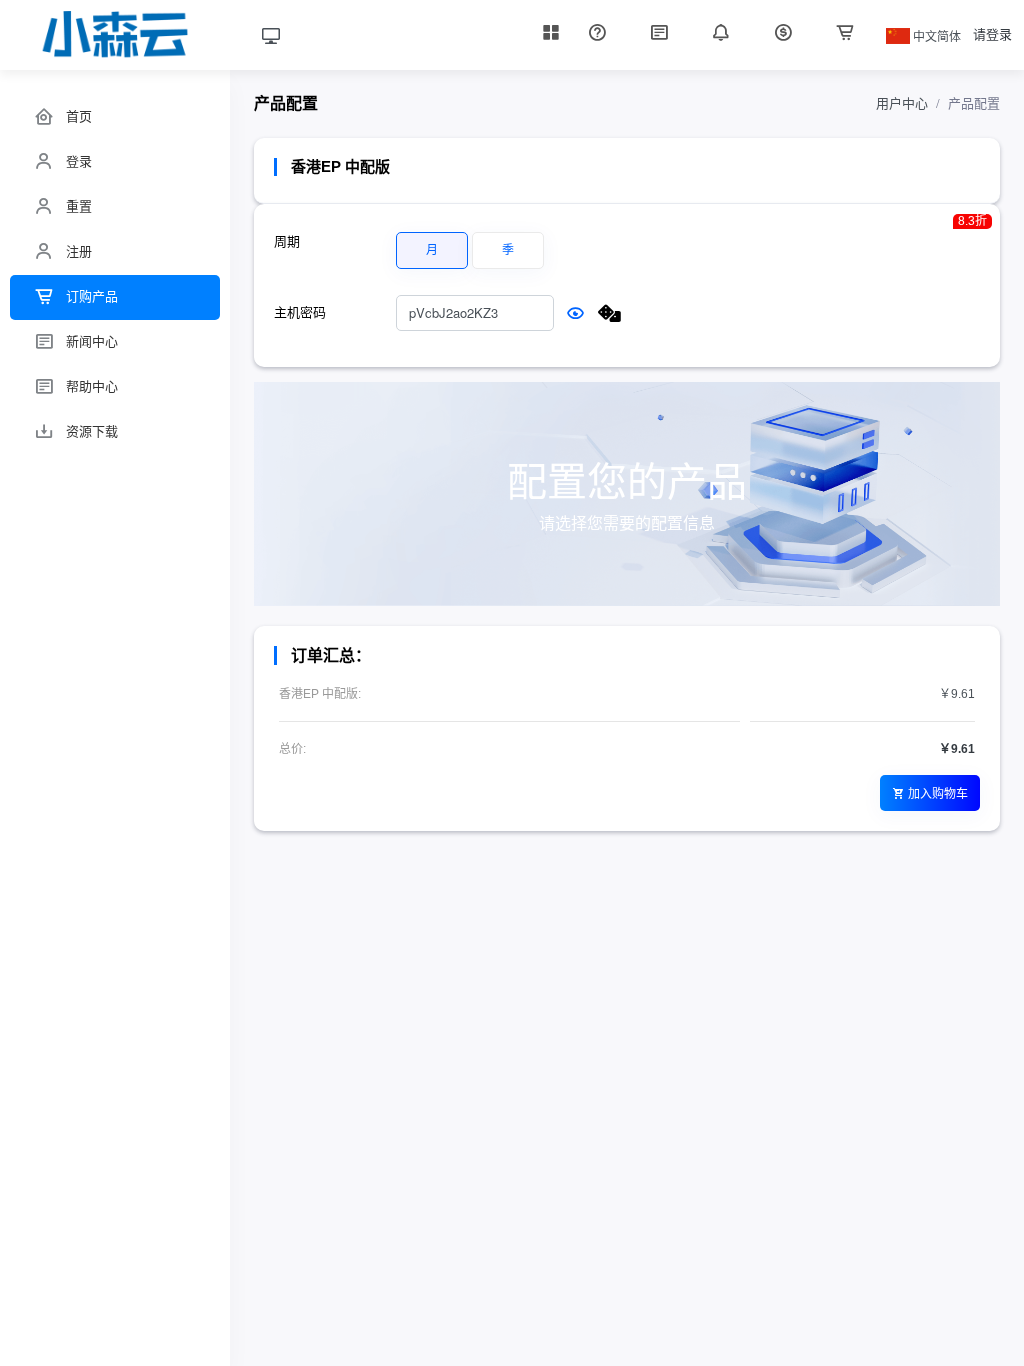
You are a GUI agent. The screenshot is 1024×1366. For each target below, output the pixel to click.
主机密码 (300, 312)
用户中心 (902, 103)
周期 (287, 241)
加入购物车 (938, 792)
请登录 (992, 34)
